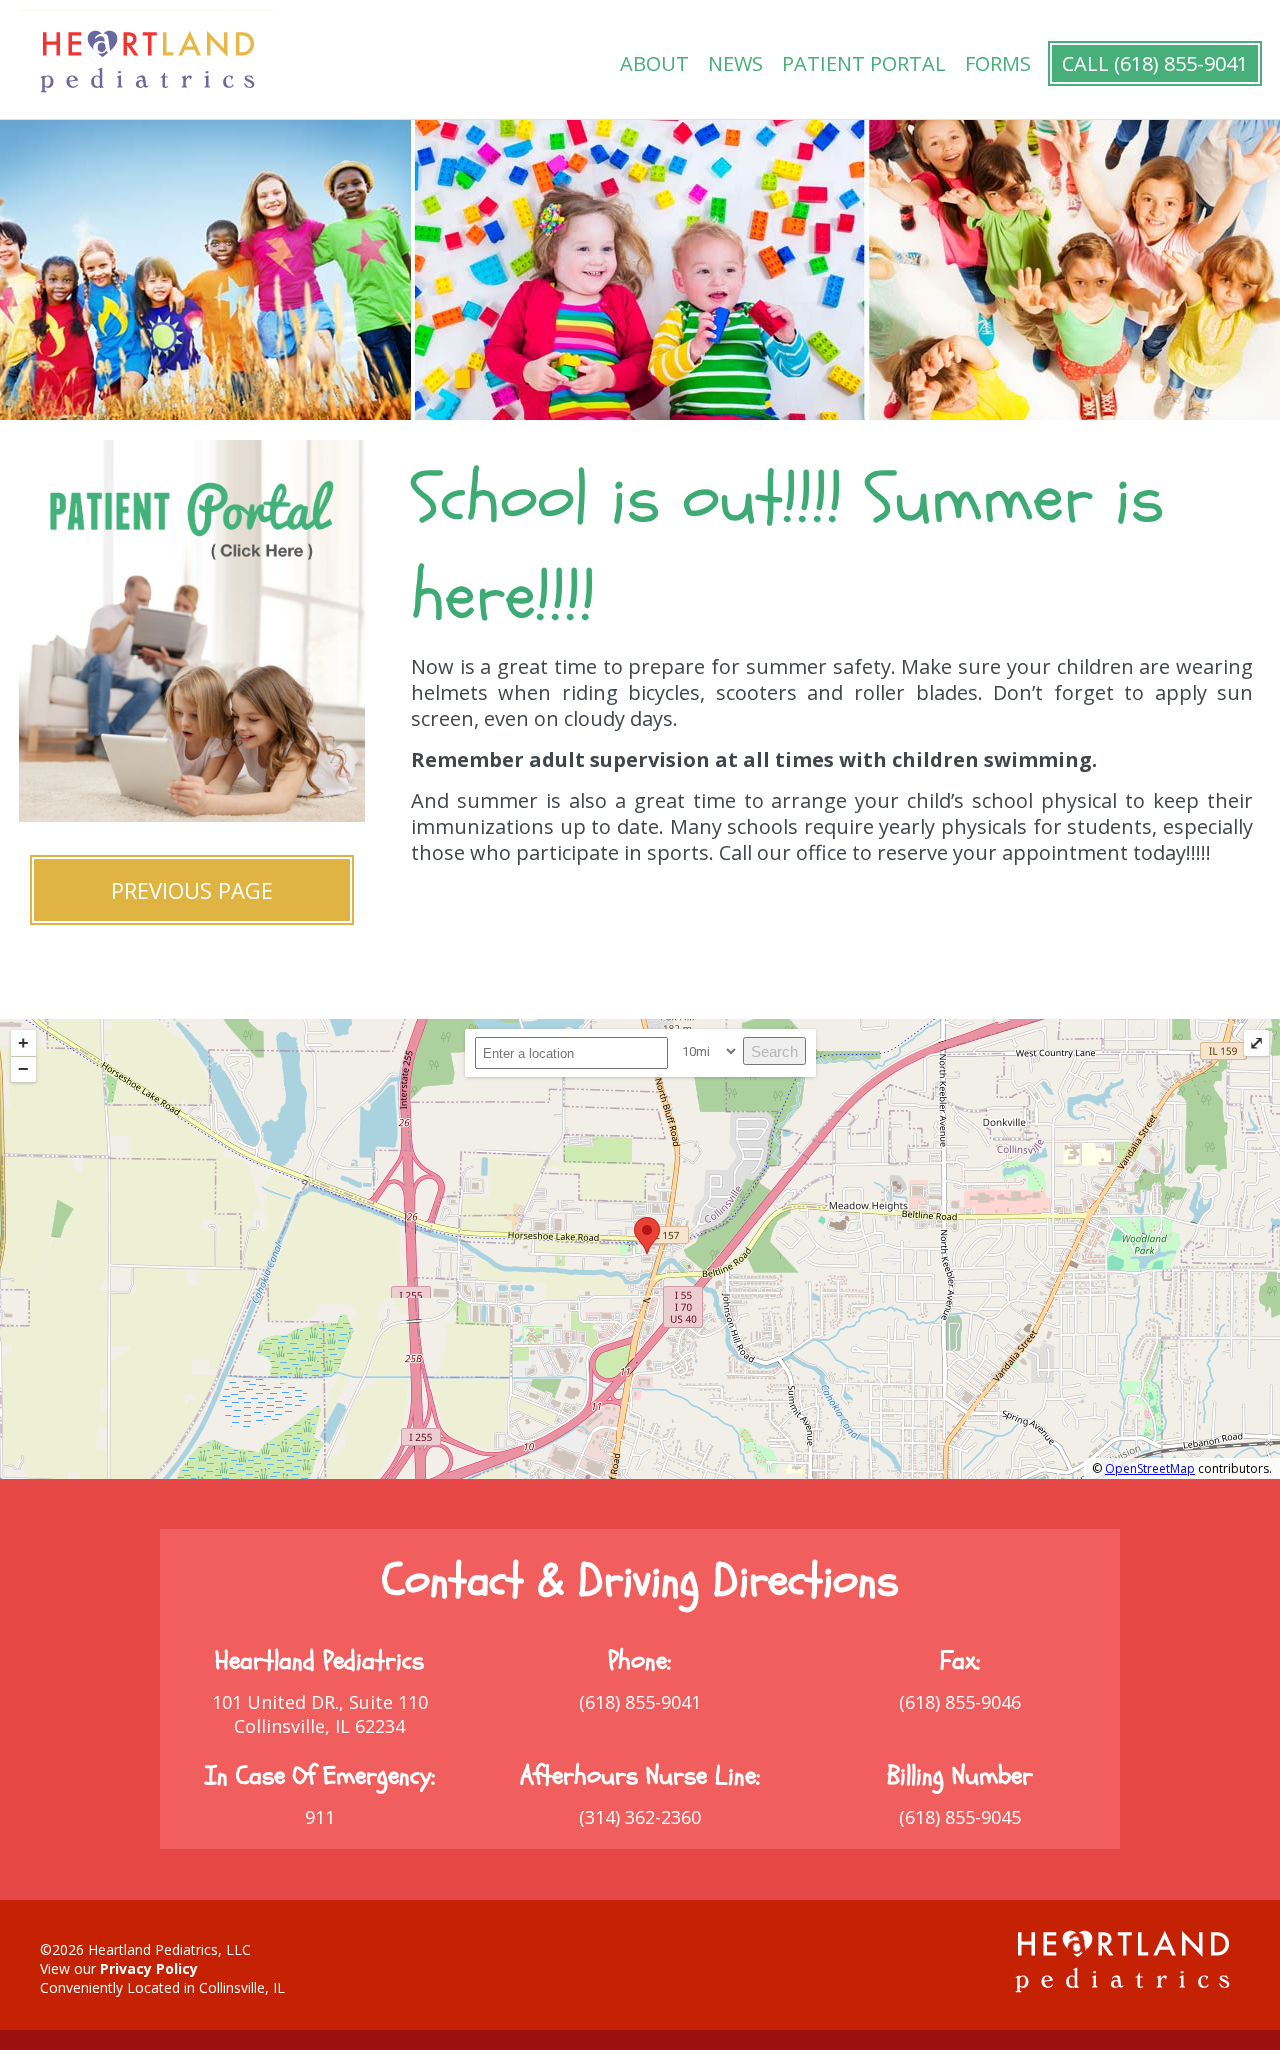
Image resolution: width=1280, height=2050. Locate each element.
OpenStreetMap (1150, 1468)
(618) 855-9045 (960, 1817)
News (735, 63)
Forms (998, 63)
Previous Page (192, 890)
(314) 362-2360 (640, 1817)
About (654, 63)
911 (320, 1817)
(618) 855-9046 (960, 1702)
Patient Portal (864, 63)
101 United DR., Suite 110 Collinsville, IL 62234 (320, 1714)
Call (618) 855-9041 (1155, 63)
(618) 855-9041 (640, 1702)
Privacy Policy (149, 1968)
